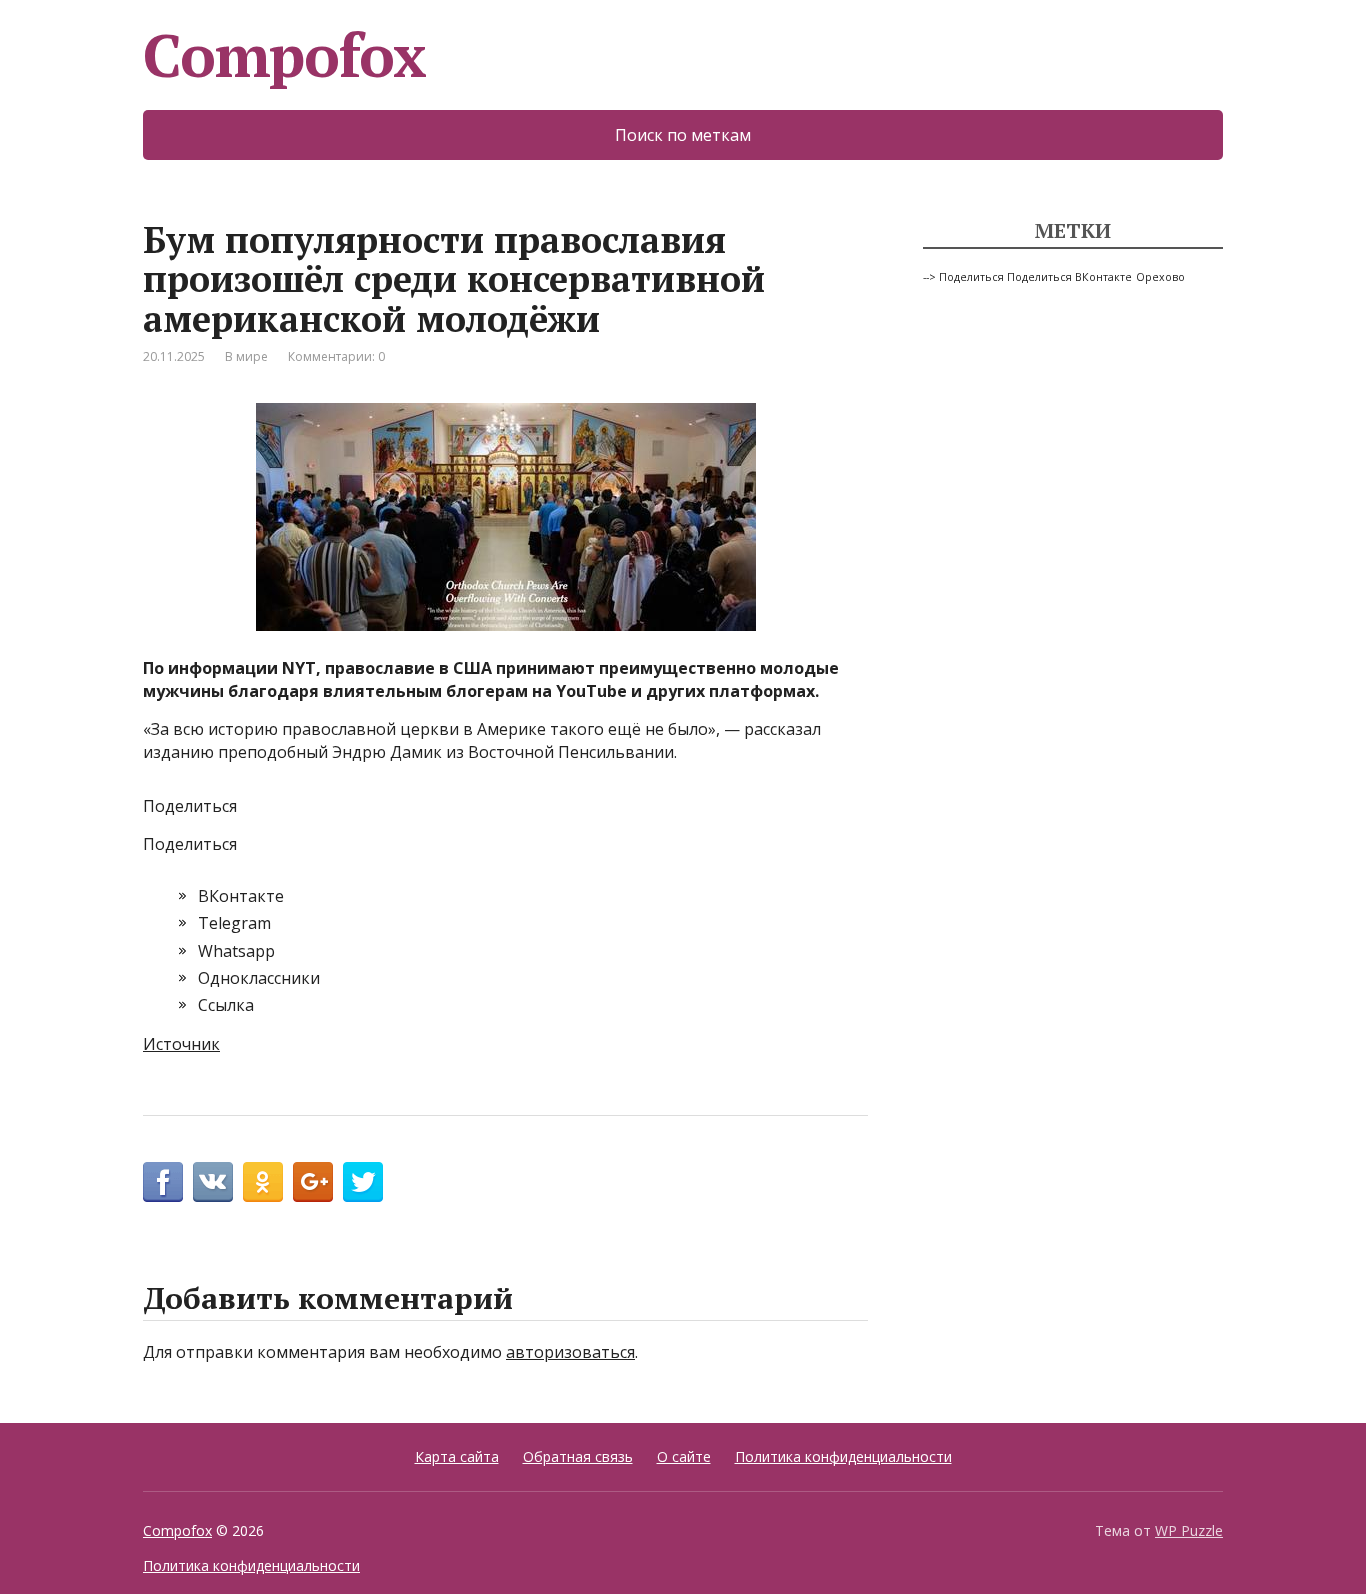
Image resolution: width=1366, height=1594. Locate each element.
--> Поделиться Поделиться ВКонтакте (1027, 277)
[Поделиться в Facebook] (163, 1182)
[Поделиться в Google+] (313, 1182)
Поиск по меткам (683, 135)
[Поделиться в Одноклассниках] (263, 1182)
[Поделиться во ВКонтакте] (213, 1182)
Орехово (1160, 277)
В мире (246, 356)
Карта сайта (457, 1456)
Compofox (284, 55)
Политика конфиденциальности (843, 1456)
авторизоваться (570, 1352)
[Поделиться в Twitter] (363, 1182)
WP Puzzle (1189, 1530)
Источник (181, 1044)
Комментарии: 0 (336, 356)
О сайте (684, 1456)
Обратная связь (578, 1456)
